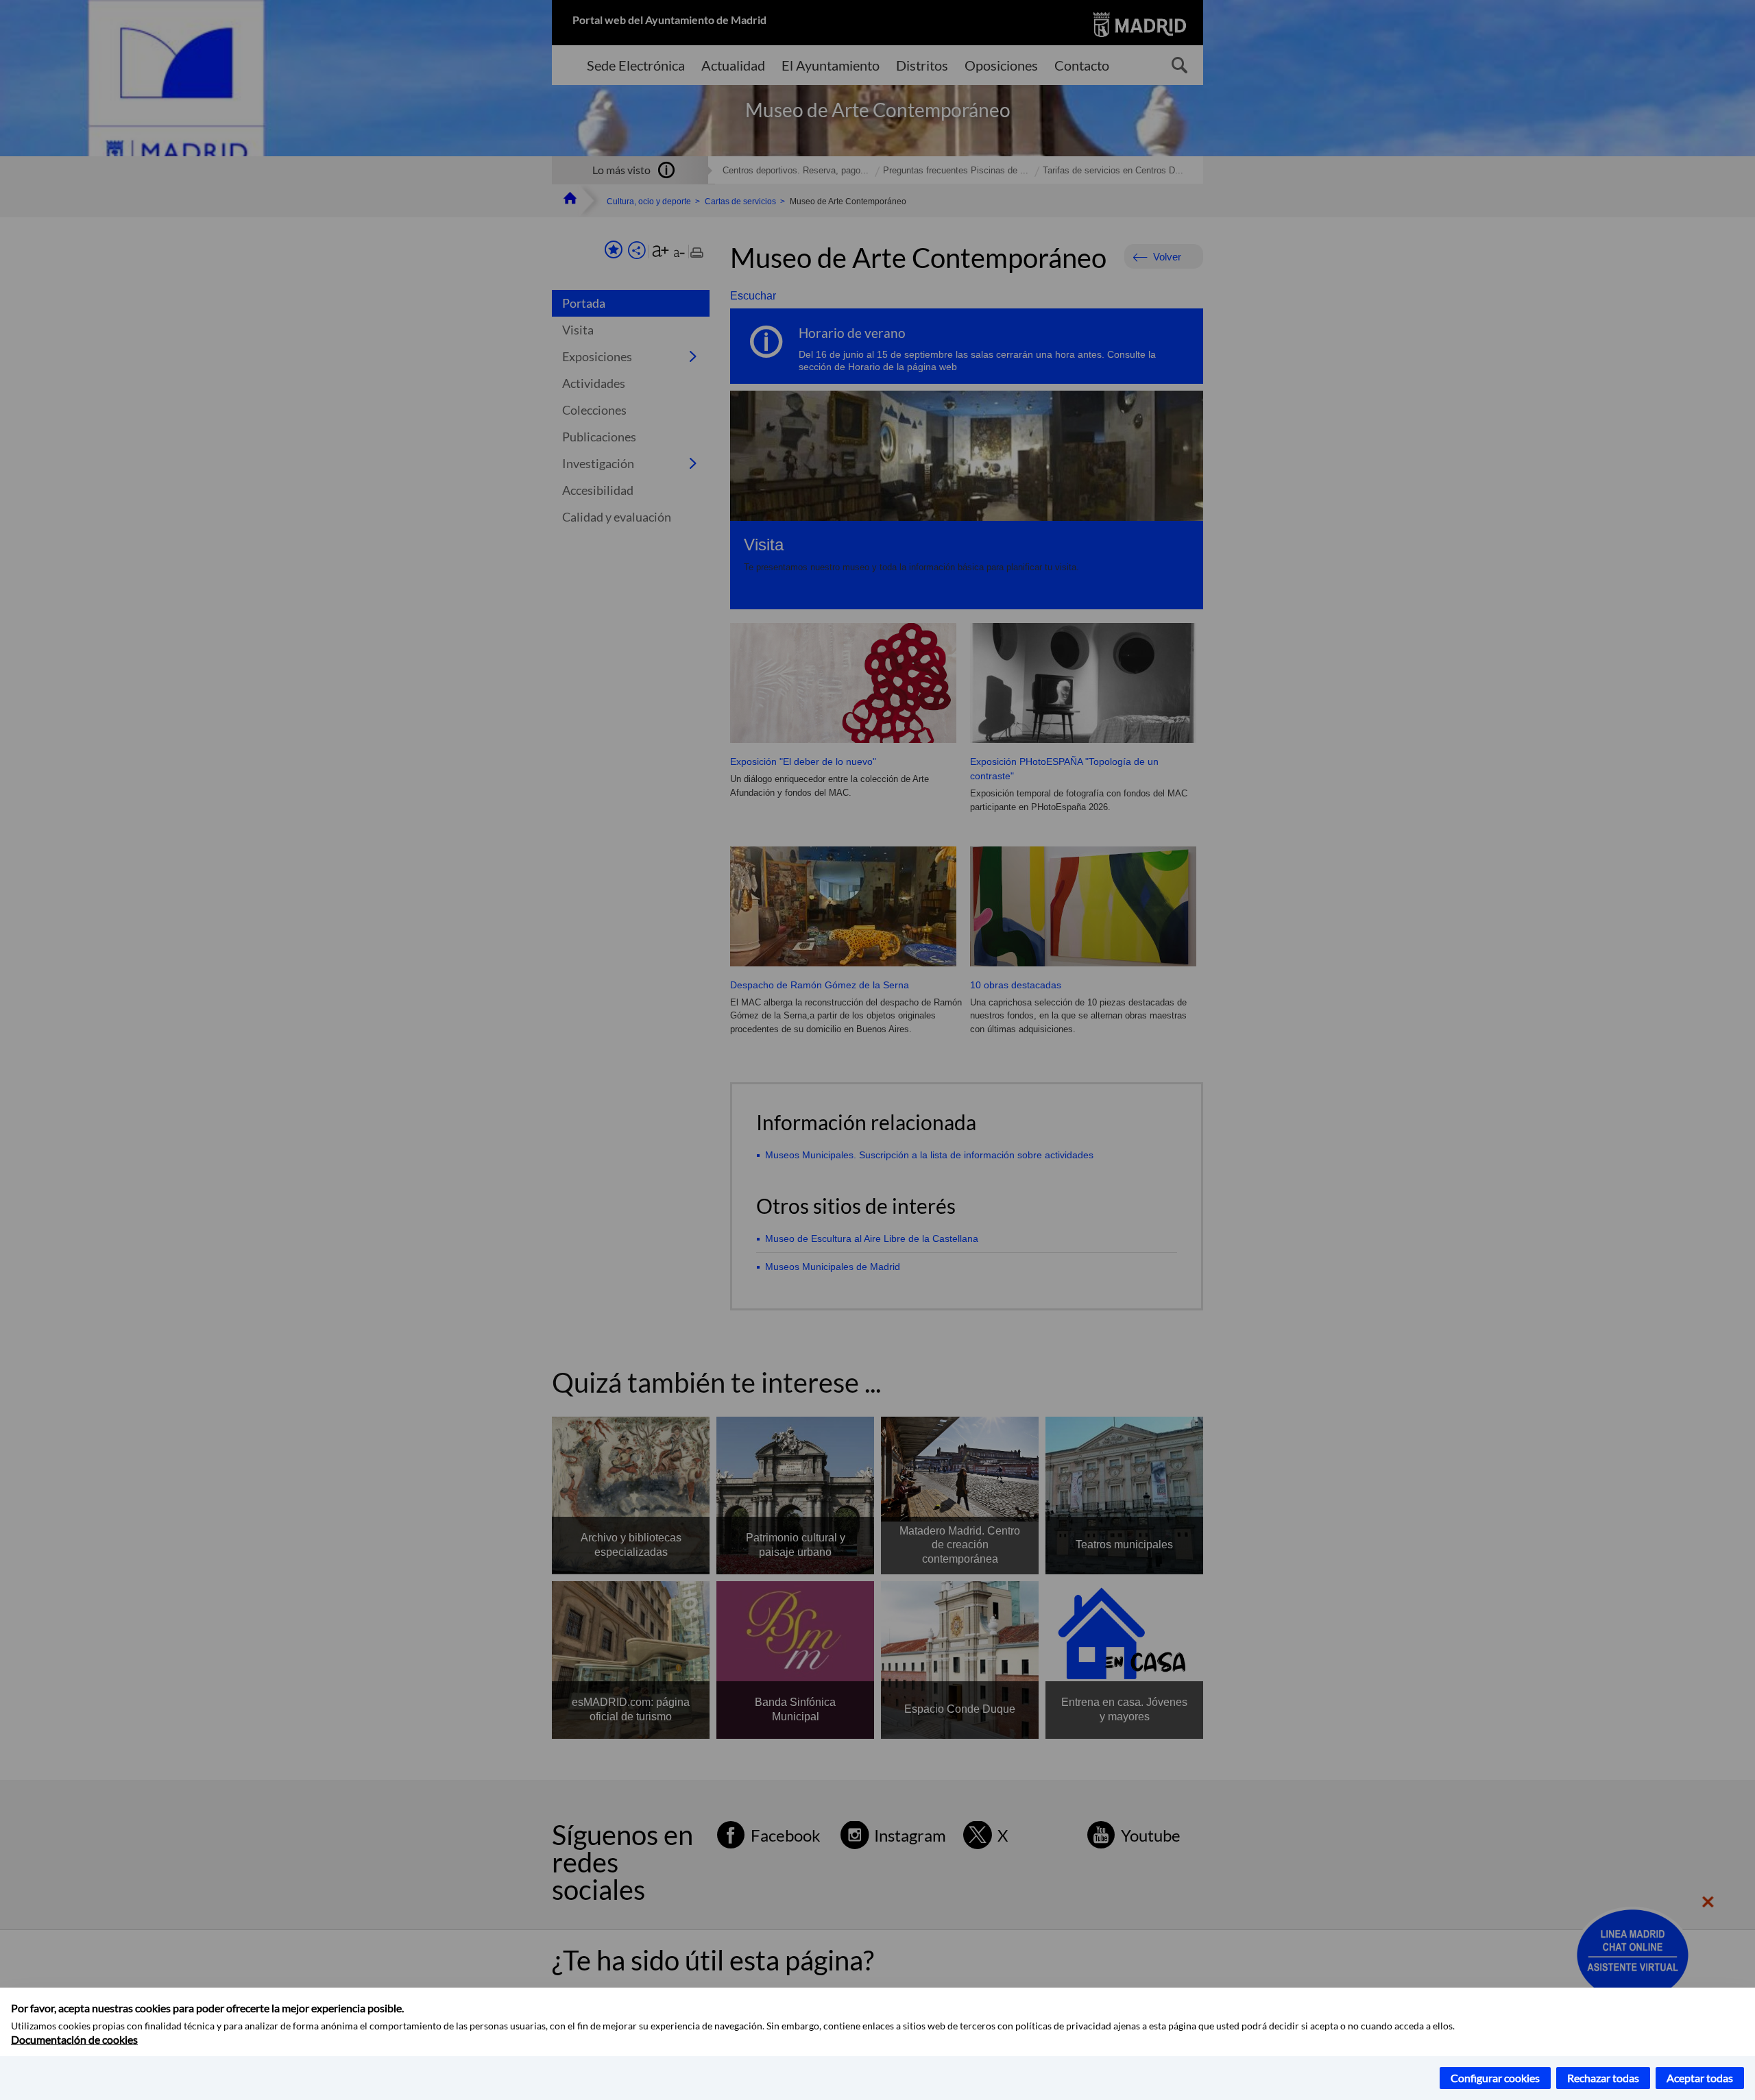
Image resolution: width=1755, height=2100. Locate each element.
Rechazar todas (1603, 2078)
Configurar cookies (1495, 2078)
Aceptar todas (1700, 2078)
